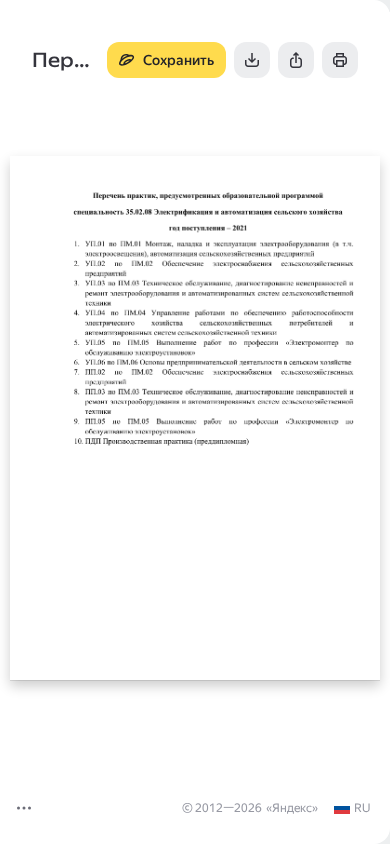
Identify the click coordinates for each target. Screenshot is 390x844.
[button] (24, 808)
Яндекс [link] (292, 808)
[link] (352, 808)
